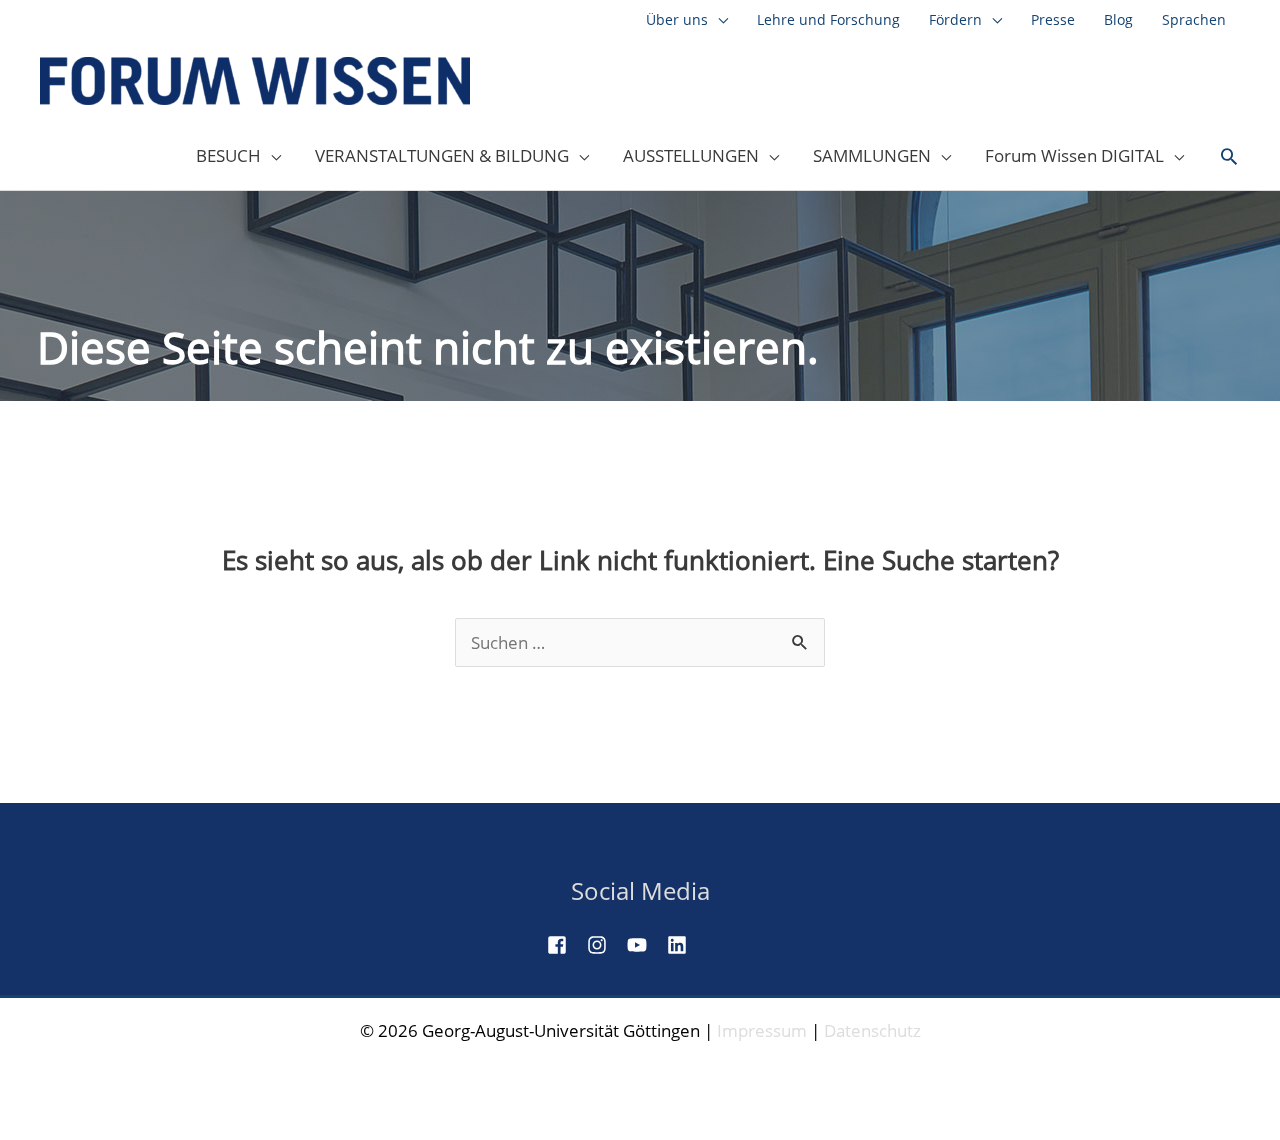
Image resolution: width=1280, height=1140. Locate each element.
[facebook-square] (565, 945)
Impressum (762, 1030)
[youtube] (645, 945)
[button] (1229, 157)
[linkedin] (685, 945)
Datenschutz (872, 1030)
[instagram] (605, 945)
